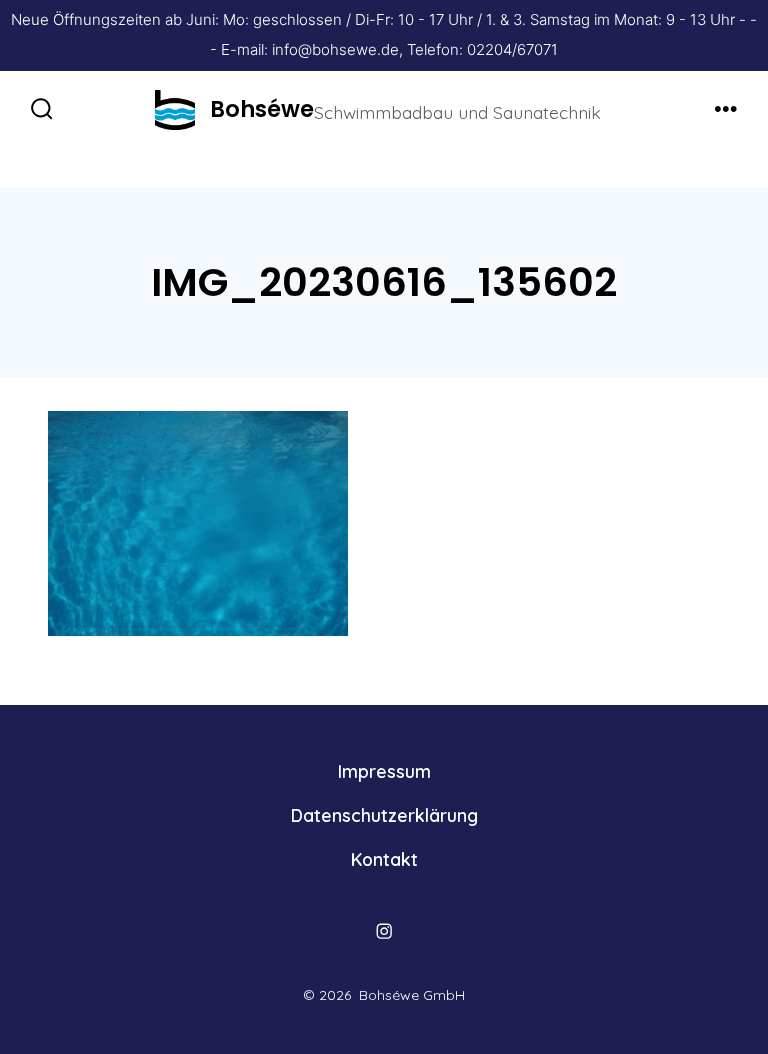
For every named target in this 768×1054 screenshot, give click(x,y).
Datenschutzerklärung (384, 815)
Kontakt (384, 859)
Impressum (384, 771)
